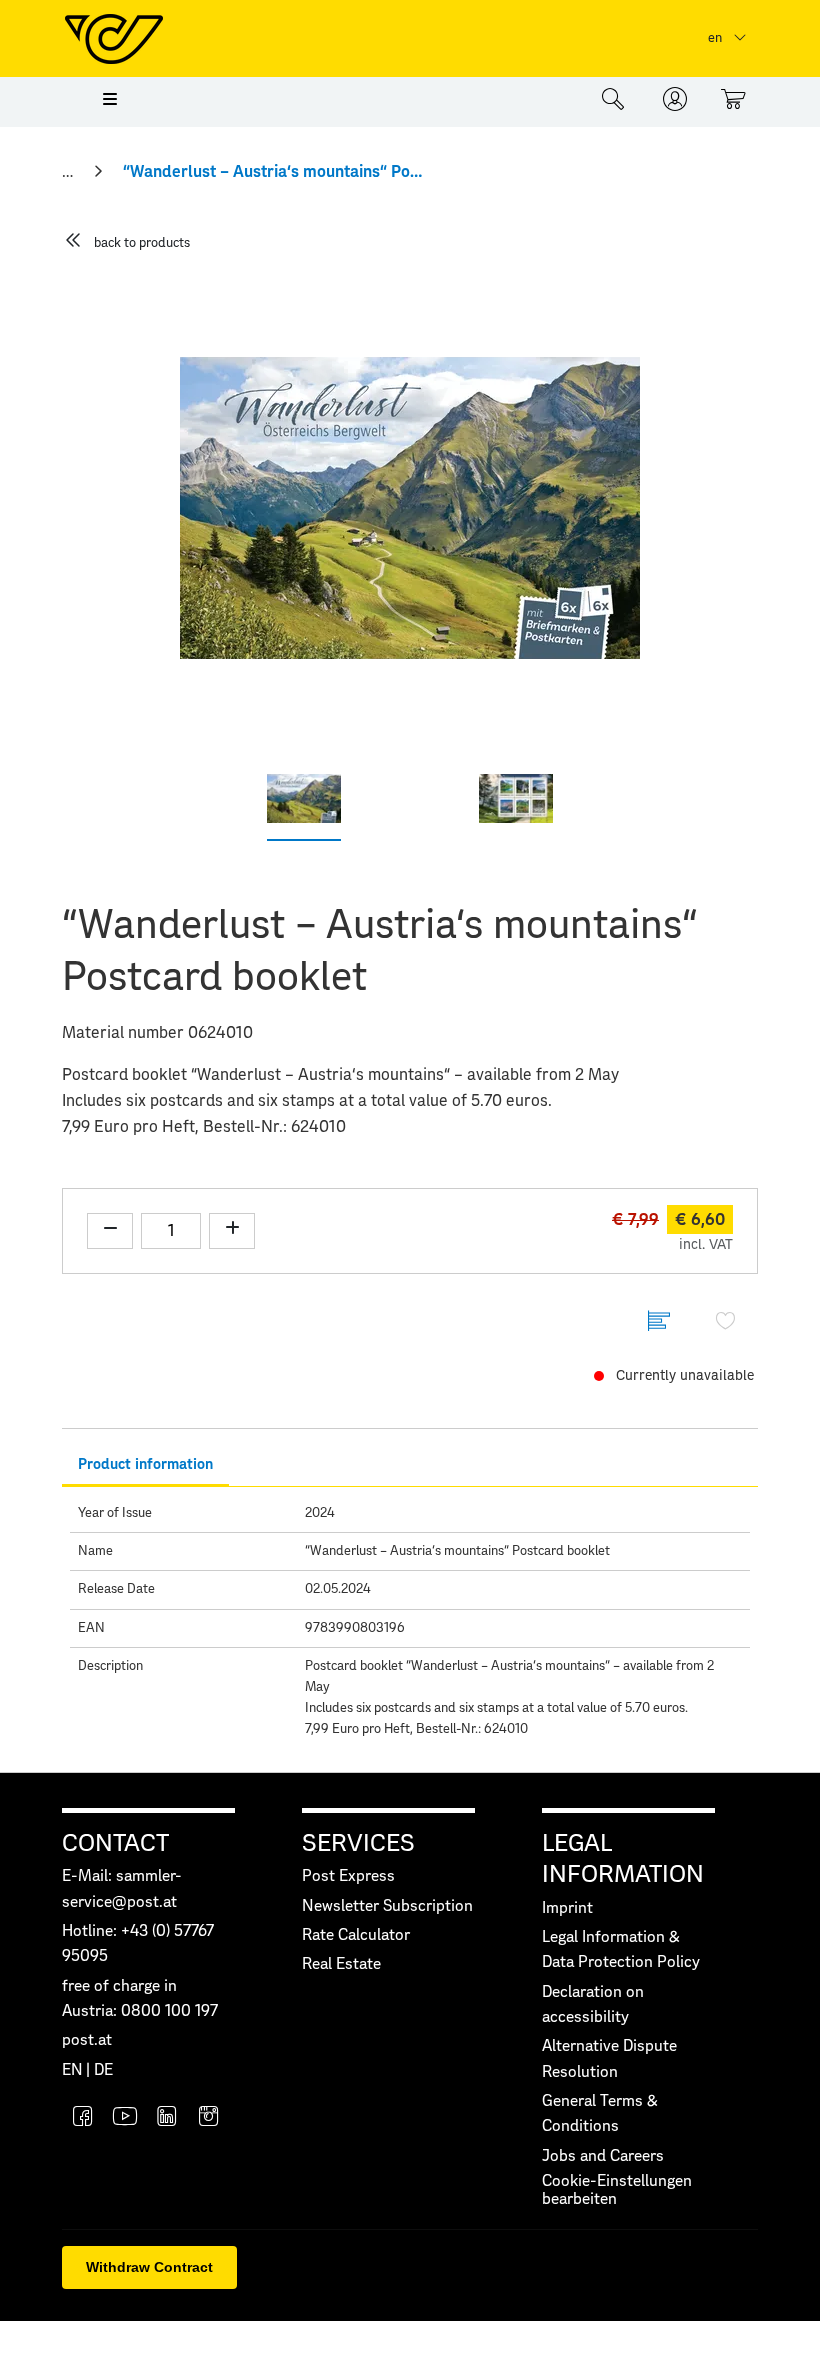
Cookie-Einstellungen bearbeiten (617, 2190)
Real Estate (341, 1964)
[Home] (69, 172)
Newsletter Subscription (387, 1906)
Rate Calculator (356, 1935)
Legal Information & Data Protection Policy (621, 1950)
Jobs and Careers (603, 2156)
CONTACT (115, 1844)
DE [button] (103, 2070)
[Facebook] (83, 2118)
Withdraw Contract (149, 2267)
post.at (87, 2040)
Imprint (567, 1908)
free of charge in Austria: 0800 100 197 (140, 1999)
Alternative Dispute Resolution (609, 2059)
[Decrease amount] (110, 1231)
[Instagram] (209, 2118)
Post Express (348, 1876)
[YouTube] (125, 2118)
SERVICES (358, 1844)
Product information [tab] (145, 1464)
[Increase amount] (232, 1231)
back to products (142, 243)
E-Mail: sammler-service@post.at (122, 1889)
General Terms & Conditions (600, 2114)
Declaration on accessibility (593, 2005)
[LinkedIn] (167, 2118)
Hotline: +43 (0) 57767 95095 (138, 1944)
